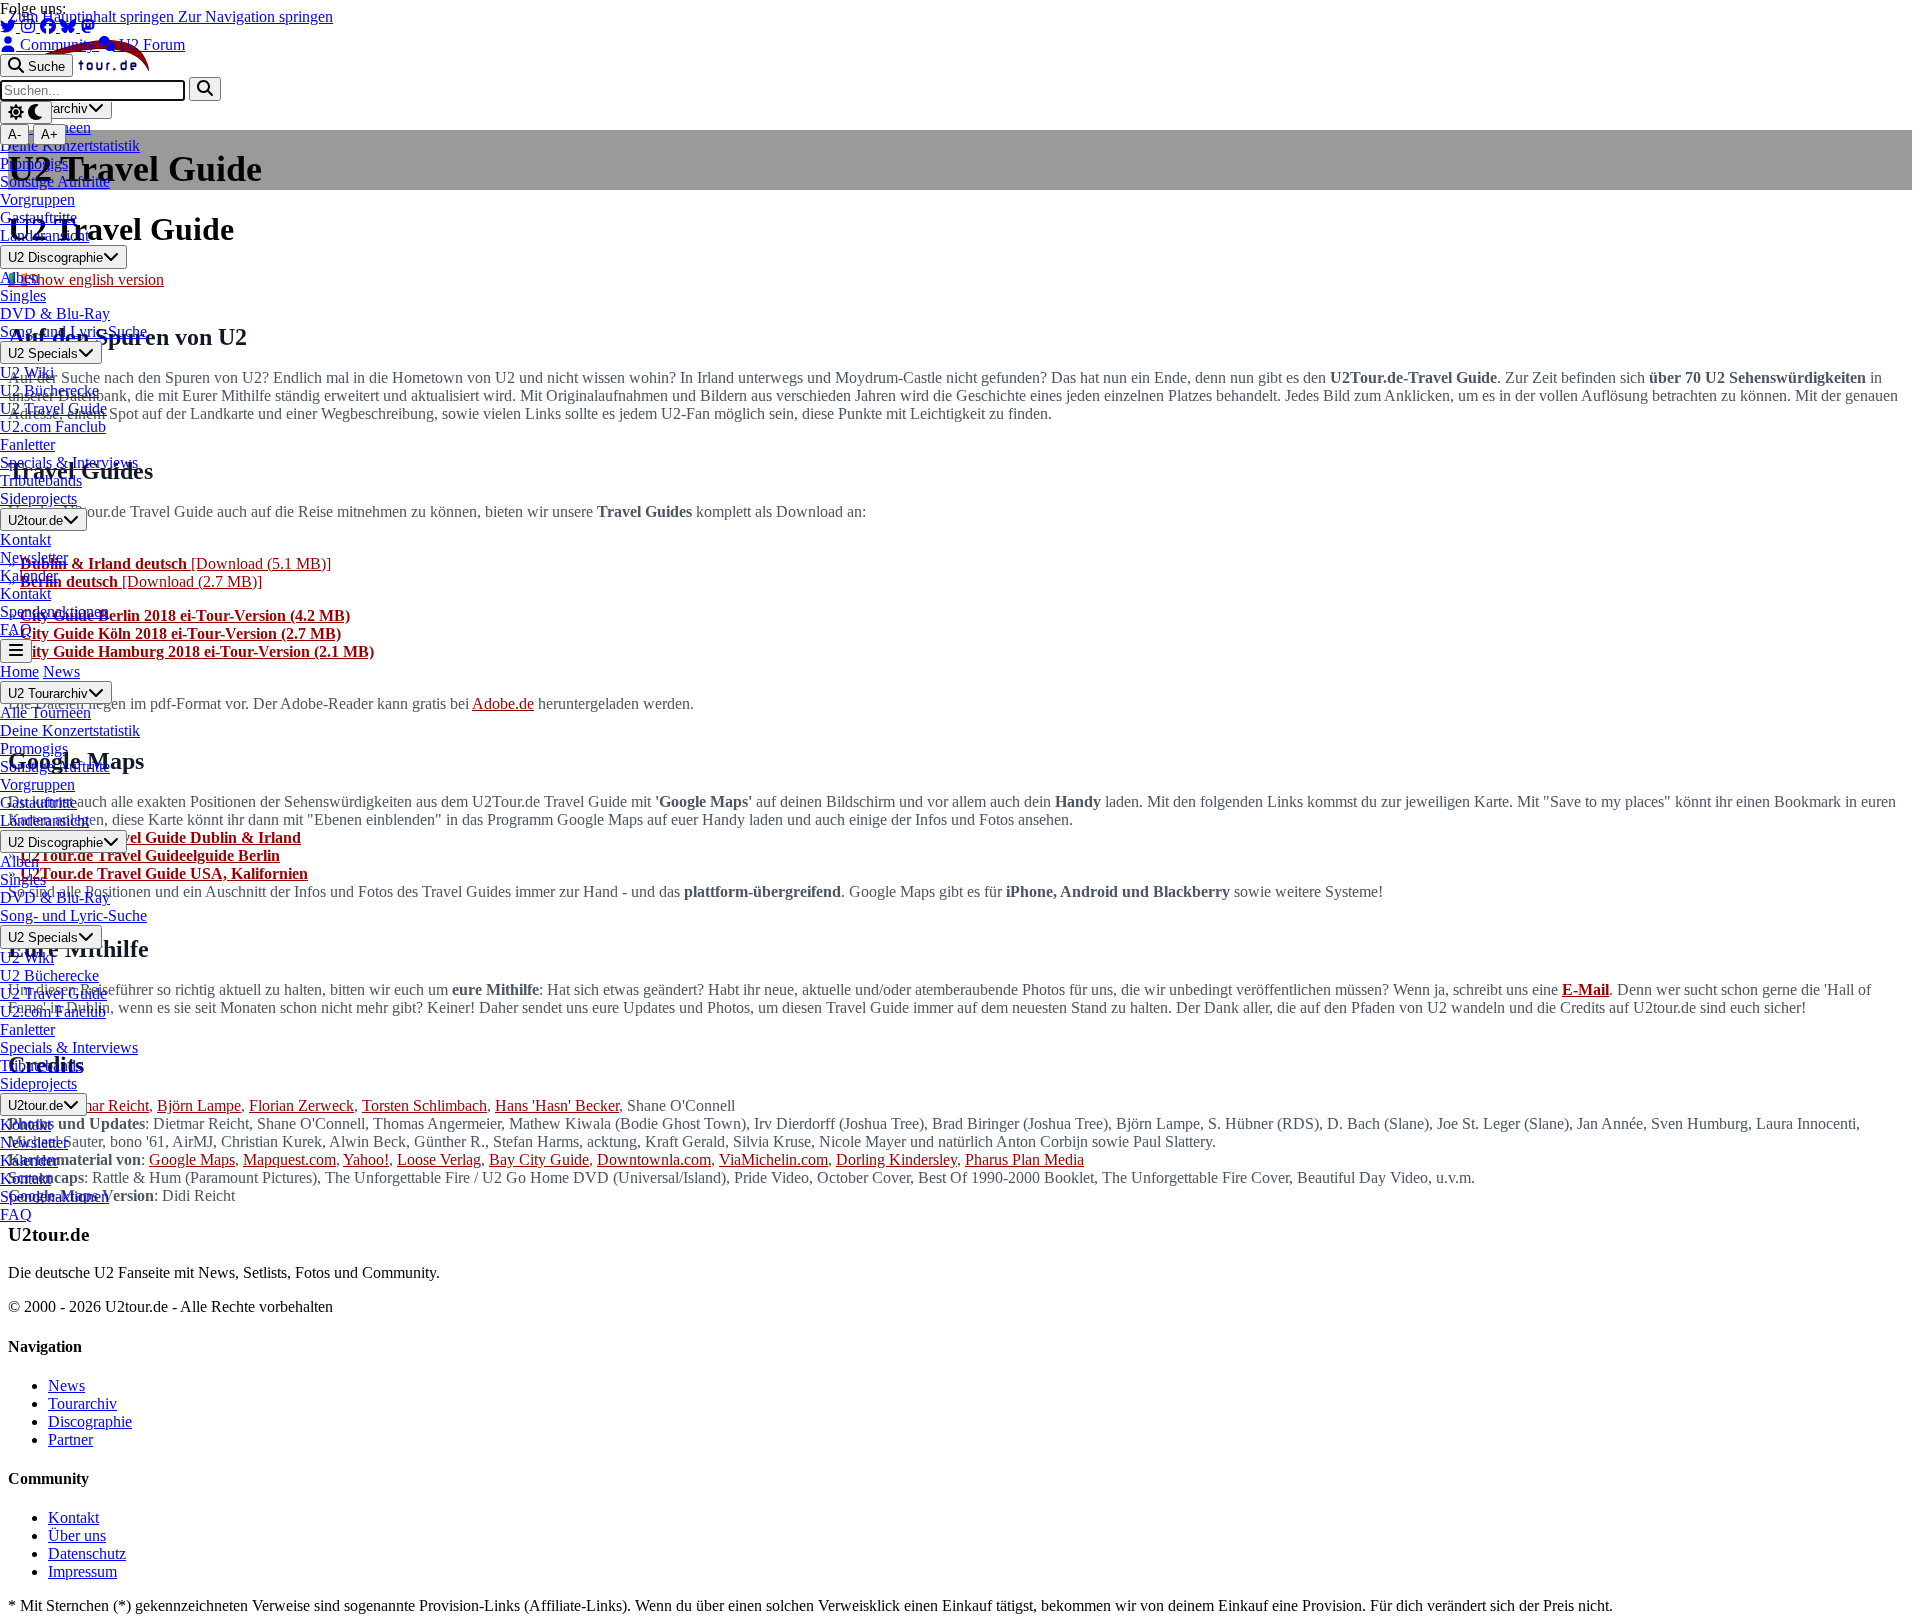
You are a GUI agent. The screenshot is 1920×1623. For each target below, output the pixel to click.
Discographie (90, 1421)
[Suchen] (205, 88)
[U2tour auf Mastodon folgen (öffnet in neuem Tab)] (88, 26)
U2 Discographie (55, 258)
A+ (49, 134)
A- (14, 134)
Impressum (82, 1571)
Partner (70, 1439)
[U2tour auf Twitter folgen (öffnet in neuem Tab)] (10, 26)
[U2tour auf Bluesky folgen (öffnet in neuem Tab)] (70, 26)
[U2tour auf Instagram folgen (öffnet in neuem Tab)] (30, 26)
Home (19, 671)
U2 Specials (43, 353)
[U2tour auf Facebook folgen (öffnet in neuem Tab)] (50, 26)
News (61, 671)
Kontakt (73, 1517)
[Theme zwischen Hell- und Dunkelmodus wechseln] (26, 112)
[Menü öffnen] (16, 650)
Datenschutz (87, 1553)
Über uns (77, 1535)
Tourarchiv (82, 1403)
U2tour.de (35, 520)
